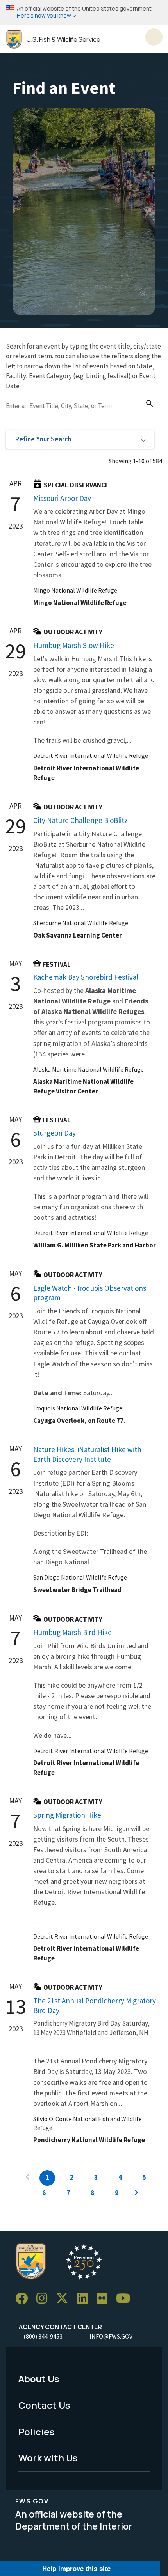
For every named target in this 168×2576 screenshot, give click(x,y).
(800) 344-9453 (43, 2336)
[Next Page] (136, 2194)
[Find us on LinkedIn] (85, 2299)
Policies (37, 2432)
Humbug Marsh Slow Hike (74, 645)
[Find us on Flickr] (105, 2299)
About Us (39, 2379)
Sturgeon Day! (56, 1133)
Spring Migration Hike (67, 1815)
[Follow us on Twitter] (65, 2299)
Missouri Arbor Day (62, 498)
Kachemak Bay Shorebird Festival (86, 977)
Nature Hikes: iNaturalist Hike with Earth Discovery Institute (87, 1454)
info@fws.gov (111, 2336)
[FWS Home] (14, 40)
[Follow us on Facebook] (24, 2299)
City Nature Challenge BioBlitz (80, 820)
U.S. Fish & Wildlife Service (63, 40)
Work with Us (48, 2458)
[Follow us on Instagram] (45, 2299)
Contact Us (44, 2405)
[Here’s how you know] (84, 12)
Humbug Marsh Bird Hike (72, 1632)
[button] (80, 439)
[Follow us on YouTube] (126, 2299)
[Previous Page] (27, 2178)
